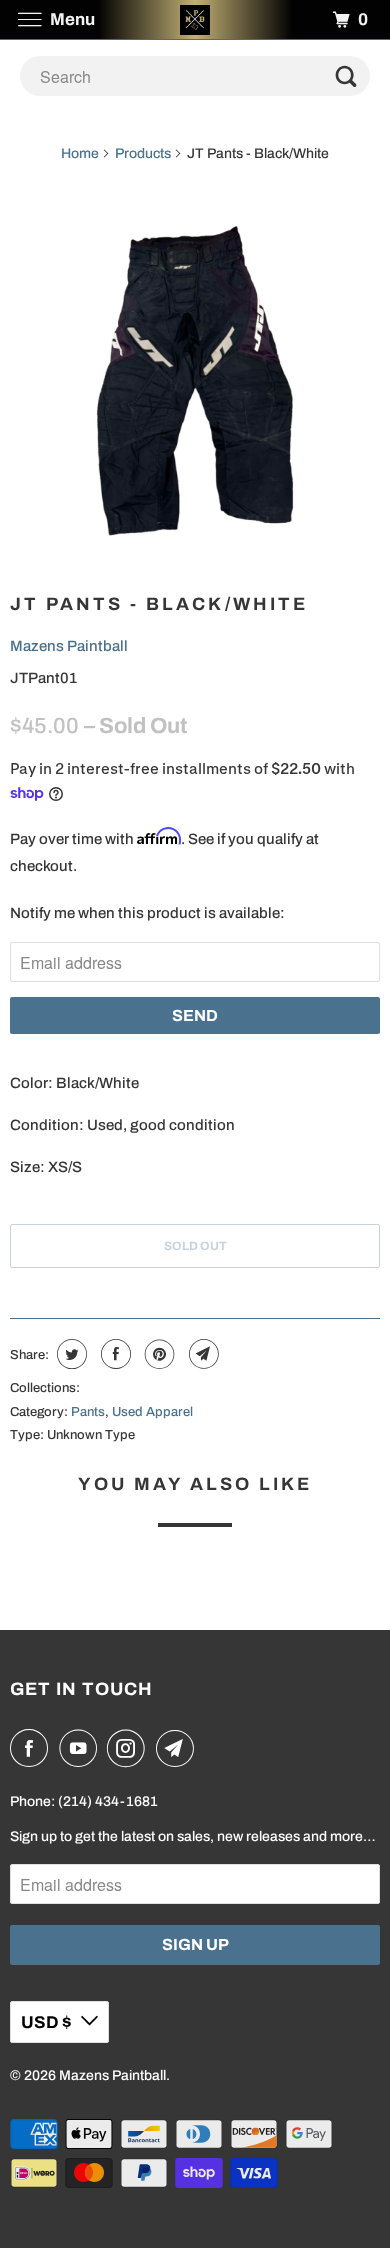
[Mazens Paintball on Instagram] (130, 1748)
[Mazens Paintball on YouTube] (82, 1748)
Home (80, 153)
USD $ (46, 2022)
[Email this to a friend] (201, 1354)
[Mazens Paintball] (195, 19)
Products (143, 153)
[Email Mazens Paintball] (179, 1748)
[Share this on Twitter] (69, 1354)
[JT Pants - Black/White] (195, 381)
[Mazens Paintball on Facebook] (33, 1748)
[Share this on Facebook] (113, 1354)
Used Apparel (152, 1412)
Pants (88, 1412)
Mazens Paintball (69, 646)
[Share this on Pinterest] (157, 1354)
